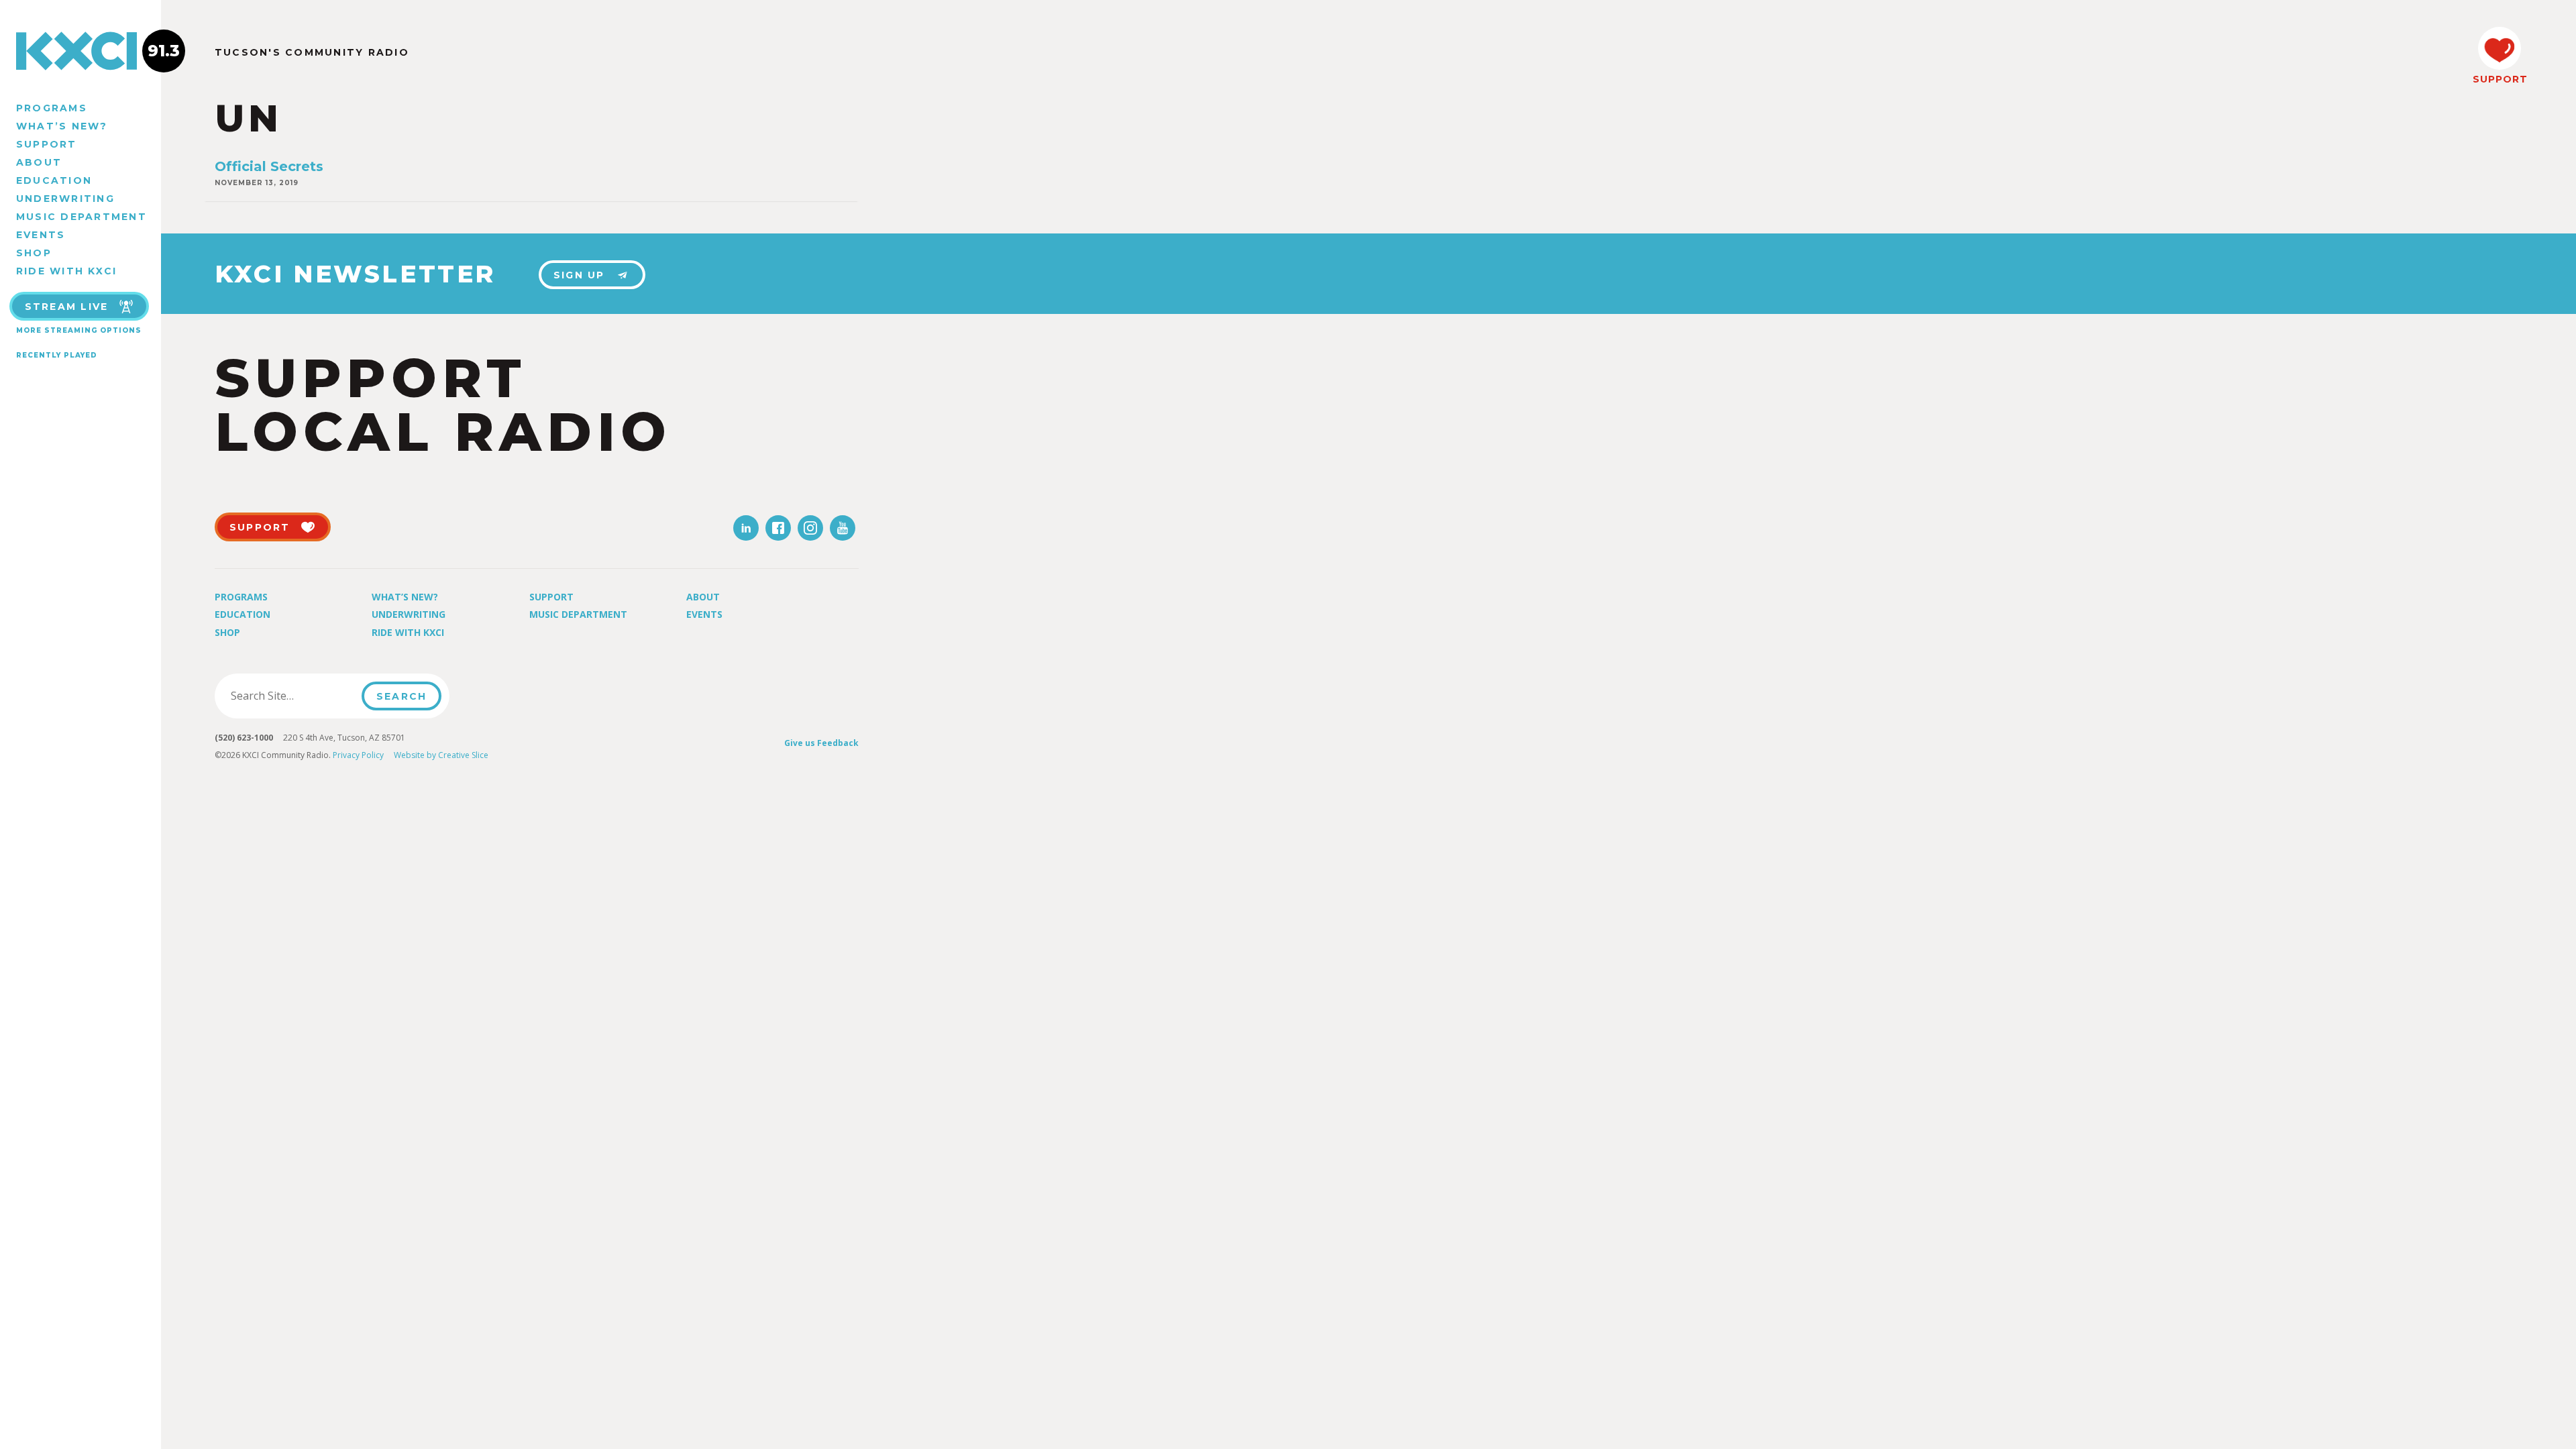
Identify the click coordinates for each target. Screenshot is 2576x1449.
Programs (52, 108)
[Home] (80, 51)
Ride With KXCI (66, 271)
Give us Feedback (821, 743)
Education (54, 180)
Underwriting (65, 199)
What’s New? (62, 126)
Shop (34, 253)
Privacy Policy (358, 755)
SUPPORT (2500, 79)
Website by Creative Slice (441, 755)
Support (47, 144)
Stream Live (67, 307)
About (39, 162)
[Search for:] (292, 696)
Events (41, 235)
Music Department (82, 217)
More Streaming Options (79, 330)
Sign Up (579, 275)
